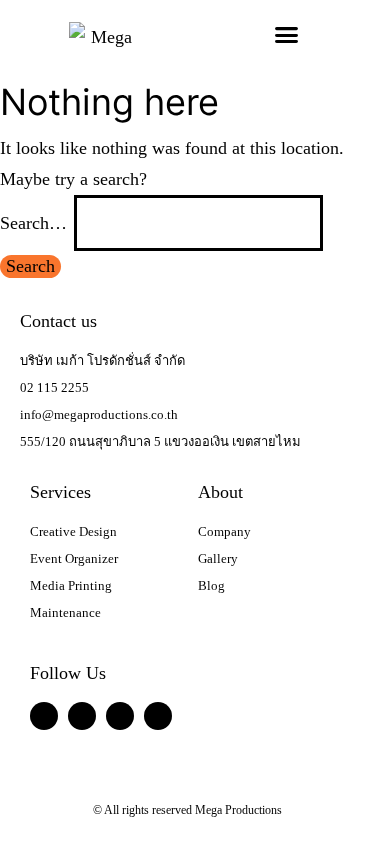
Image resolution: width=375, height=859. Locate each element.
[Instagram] (120, 716)
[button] (286, 35)
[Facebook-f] (44, 716)
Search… (33, 223)
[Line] (82, 716)
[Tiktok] (158, 716)
